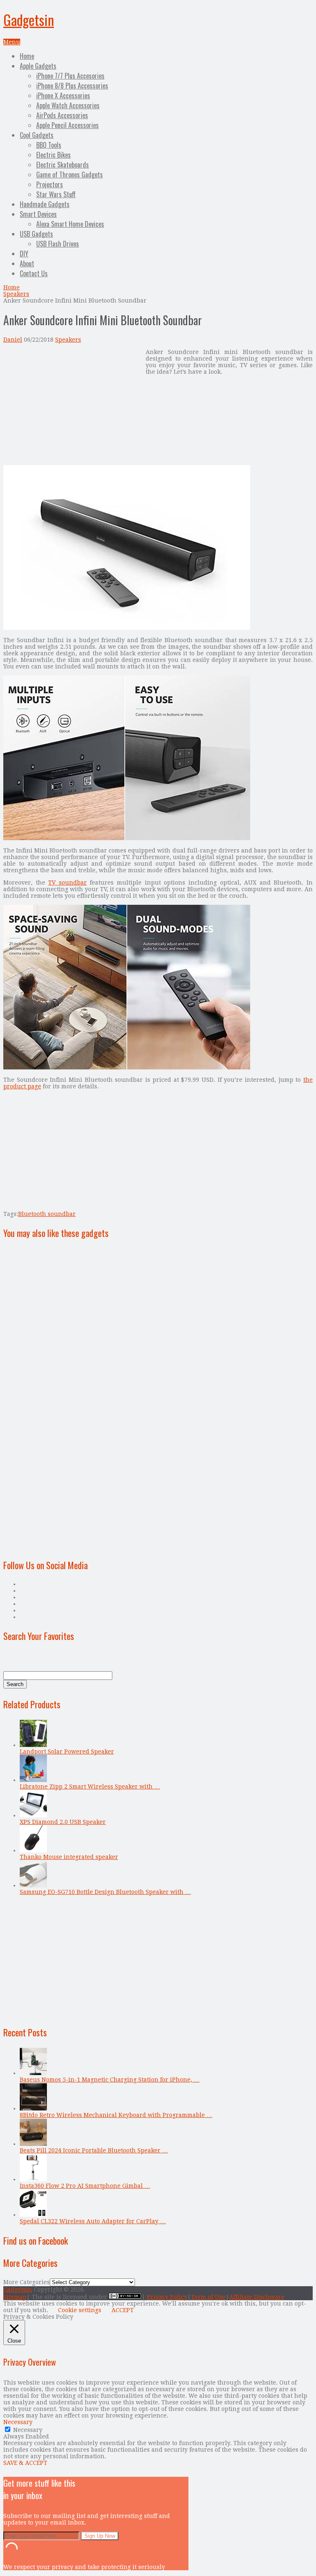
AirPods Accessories (62, 115)
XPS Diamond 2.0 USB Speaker (63, 1822)
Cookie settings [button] (80, 2310)
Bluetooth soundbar (47, 1214)
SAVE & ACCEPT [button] (25, 2463)
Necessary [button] (18, 2422)
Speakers (16, 294)
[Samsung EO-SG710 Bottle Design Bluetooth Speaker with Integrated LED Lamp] (33, 1885)
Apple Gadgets (38, 66)
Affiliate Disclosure (257, 2297)
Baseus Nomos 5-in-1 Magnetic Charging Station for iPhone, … (110, 2080)
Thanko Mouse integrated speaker (69, 1857)
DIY (24, 254)
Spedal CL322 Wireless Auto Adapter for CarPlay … (93, 2221)
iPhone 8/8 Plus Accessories (72, 86)
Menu (12, 42)
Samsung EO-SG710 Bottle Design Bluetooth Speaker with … (105, 1892)
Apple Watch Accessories (68, 105)
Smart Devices (38, 214)
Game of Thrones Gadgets (70, 175)
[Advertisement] (72, 406)
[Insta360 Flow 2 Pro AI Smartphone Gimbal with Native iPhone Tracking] (33, 2179)
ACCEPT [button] (123, 2310)
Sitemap (15, 2297)
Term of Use (208, 2297)
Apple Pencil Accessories (67, 125)
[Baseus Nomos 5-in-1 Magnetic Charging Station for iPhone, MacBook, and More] (33, 2073)
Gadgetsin (29, 20)
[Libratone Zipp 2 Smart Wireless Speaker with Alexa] (33, 1780)
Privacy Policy (167, 2297)
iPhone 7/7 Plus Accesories (70, 76)
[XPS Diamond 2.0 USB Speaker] (33, 1815)
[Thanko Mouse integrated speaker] (33, 1850)
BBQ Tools (49, 145)
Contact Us (34, 273)
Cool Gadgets (37, 135)
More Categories (27, 2282)
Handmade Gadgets (45, 204)
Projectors (50, 184)
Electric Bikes (53, 155)
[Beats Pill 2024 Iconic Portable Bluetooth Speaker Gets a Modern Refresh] (33, 2144)
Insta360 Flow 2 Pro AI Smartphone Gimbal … (85, 2186)
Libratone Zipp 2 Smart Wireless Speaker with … (90, 1786)
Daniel (13, 340)
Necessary (28, 2430)
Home (27, 56)
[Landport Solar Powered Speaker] (33, 1745)
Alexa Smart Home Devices (70, 224)
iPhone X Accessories (63, 95)
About (27, 263)
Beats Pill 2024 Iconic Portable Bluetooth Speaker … (94, 2150)
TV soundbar (67, 883)
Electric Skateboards (63, 165)
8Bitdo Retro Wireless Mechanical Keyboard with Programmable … (116, 2115)
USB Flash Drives (58, 244)
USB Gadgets (36, 234)
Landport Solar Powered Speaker (67, 1751)
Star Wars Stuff (56, 194)
